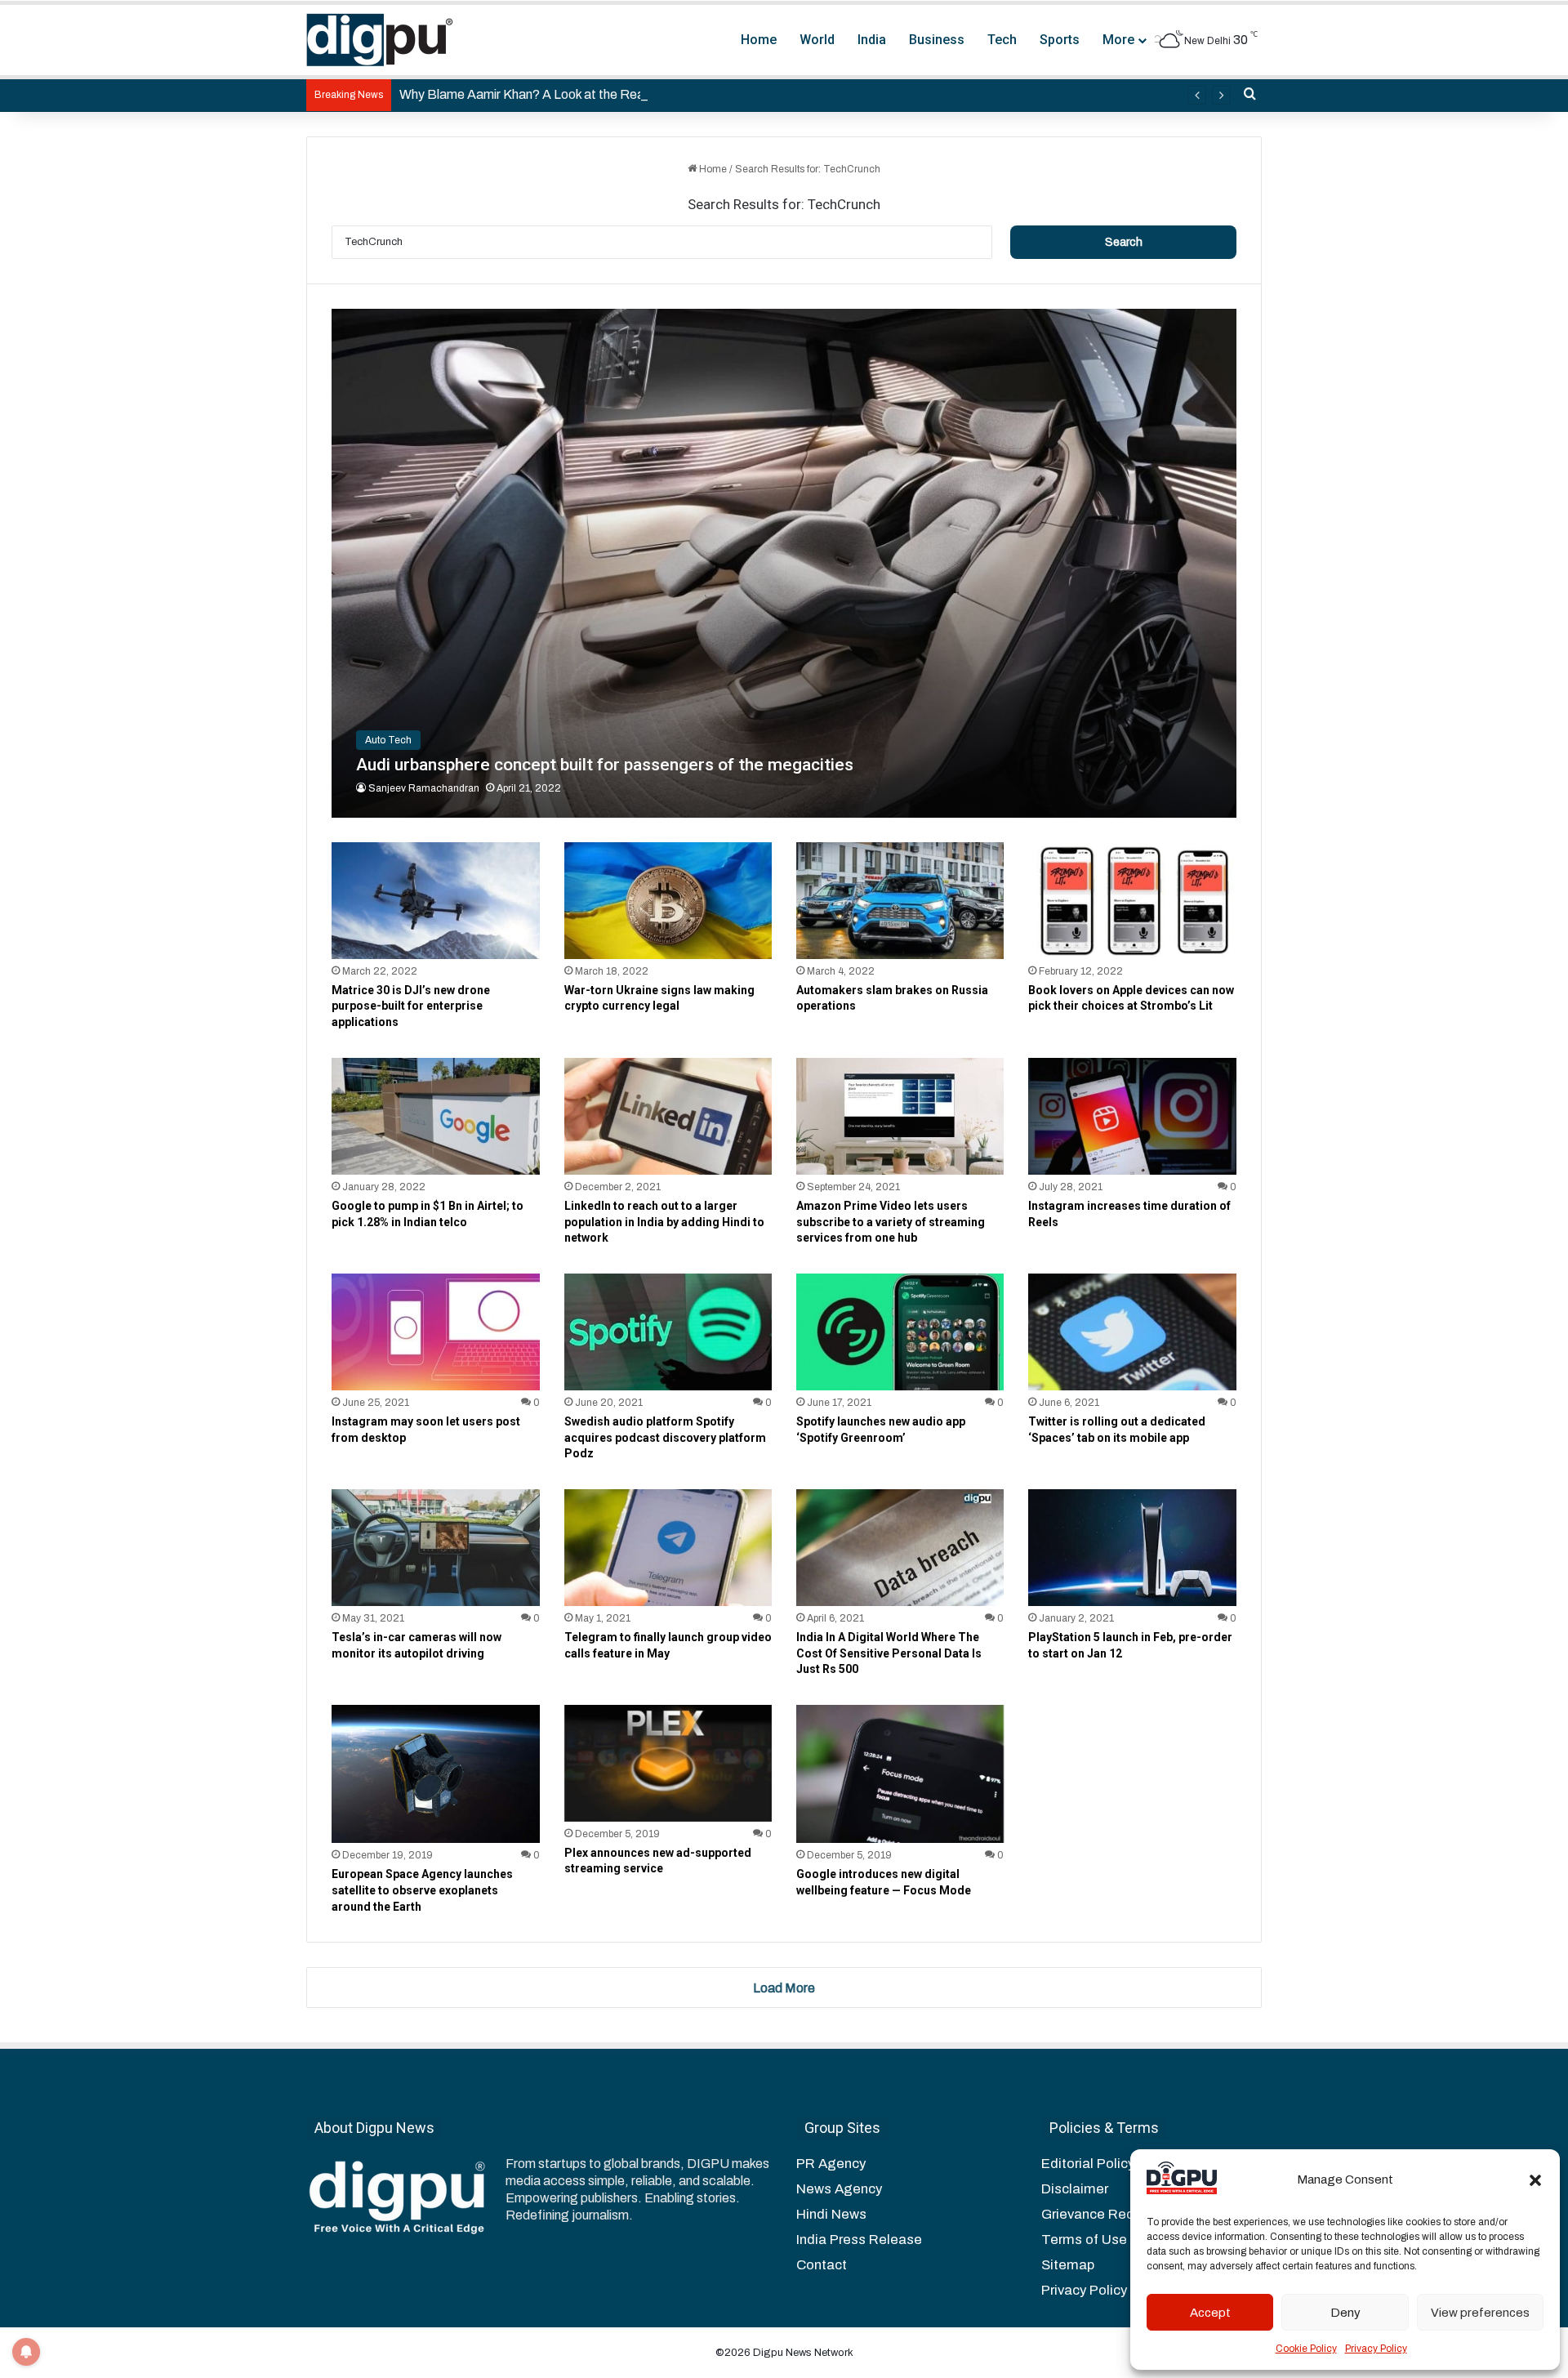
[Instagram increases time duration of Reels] (1132, 1116)
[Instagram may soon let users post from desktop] (435, 1332)
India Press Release (859, 2240)
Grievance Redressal (1107, 2214)
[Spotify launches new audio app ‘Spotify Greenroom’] (900, 1332)
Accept (1210, 2313)
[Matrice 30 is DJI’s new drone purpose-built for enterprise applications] (435, 901)
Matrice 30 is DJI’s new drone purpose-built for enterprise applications (411, 1006)
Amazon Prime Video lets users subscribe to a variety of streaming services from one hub (891, 1222)
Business (937, 40)
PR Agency (831, 2164)
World (817, 40)
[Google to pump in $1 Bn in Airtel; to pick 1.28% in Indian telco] (435, 1116)
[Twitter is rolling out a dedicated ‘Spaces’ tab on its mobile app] (1132, 1332)
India (872, 40)
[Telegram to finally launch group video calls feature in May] (668, 1548)
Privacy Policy (1376, 2349)
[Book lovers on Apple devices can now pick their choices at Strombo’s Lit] (1132, 901)
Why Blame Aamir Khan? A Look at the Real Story (540, 94)
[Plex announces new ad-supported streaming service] (668, 1763)
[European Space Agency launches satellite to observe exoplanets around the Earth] (435, 1774)
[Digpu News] (380, 40)
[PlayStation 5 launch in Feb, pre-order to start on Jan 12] (1132, 1548)
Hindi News (831, 2214)
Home (759, 40)
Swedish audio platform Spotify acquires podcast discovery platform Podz (665, 1437)
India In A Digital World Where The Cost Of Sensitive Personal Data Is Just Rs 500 (889, 1653)
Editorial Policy (1088, 2164)
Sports (1060, 40)
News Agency (839, 2189)
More (1118, 40)
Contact (822, 2265)
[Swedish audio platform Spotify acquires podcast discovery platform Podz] (668, 1332)
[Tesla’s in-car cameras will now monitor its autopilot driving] (435, 1548)
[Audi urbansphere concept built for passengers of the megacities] (784, 563)
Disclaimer (1075, 2189)
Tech (1002, 40)
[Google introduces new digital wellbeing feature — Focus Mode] (900, 1774)
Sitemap (1068, 2265)
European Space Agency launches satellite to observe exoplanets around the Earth (422, 1890)
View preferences (1480, 2313)
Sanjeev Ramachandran (424, 788)
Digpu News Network (802, 2353)
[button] (1535, 2180)
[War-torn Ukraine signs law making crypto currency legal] (668, 901)
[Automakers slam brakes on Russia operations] (900, 901)
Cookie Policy (1306, 2349)
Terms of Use (1084, 2240)
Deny (1345, 2313)
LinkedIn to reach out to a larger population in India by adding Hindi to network (664, 1222)
